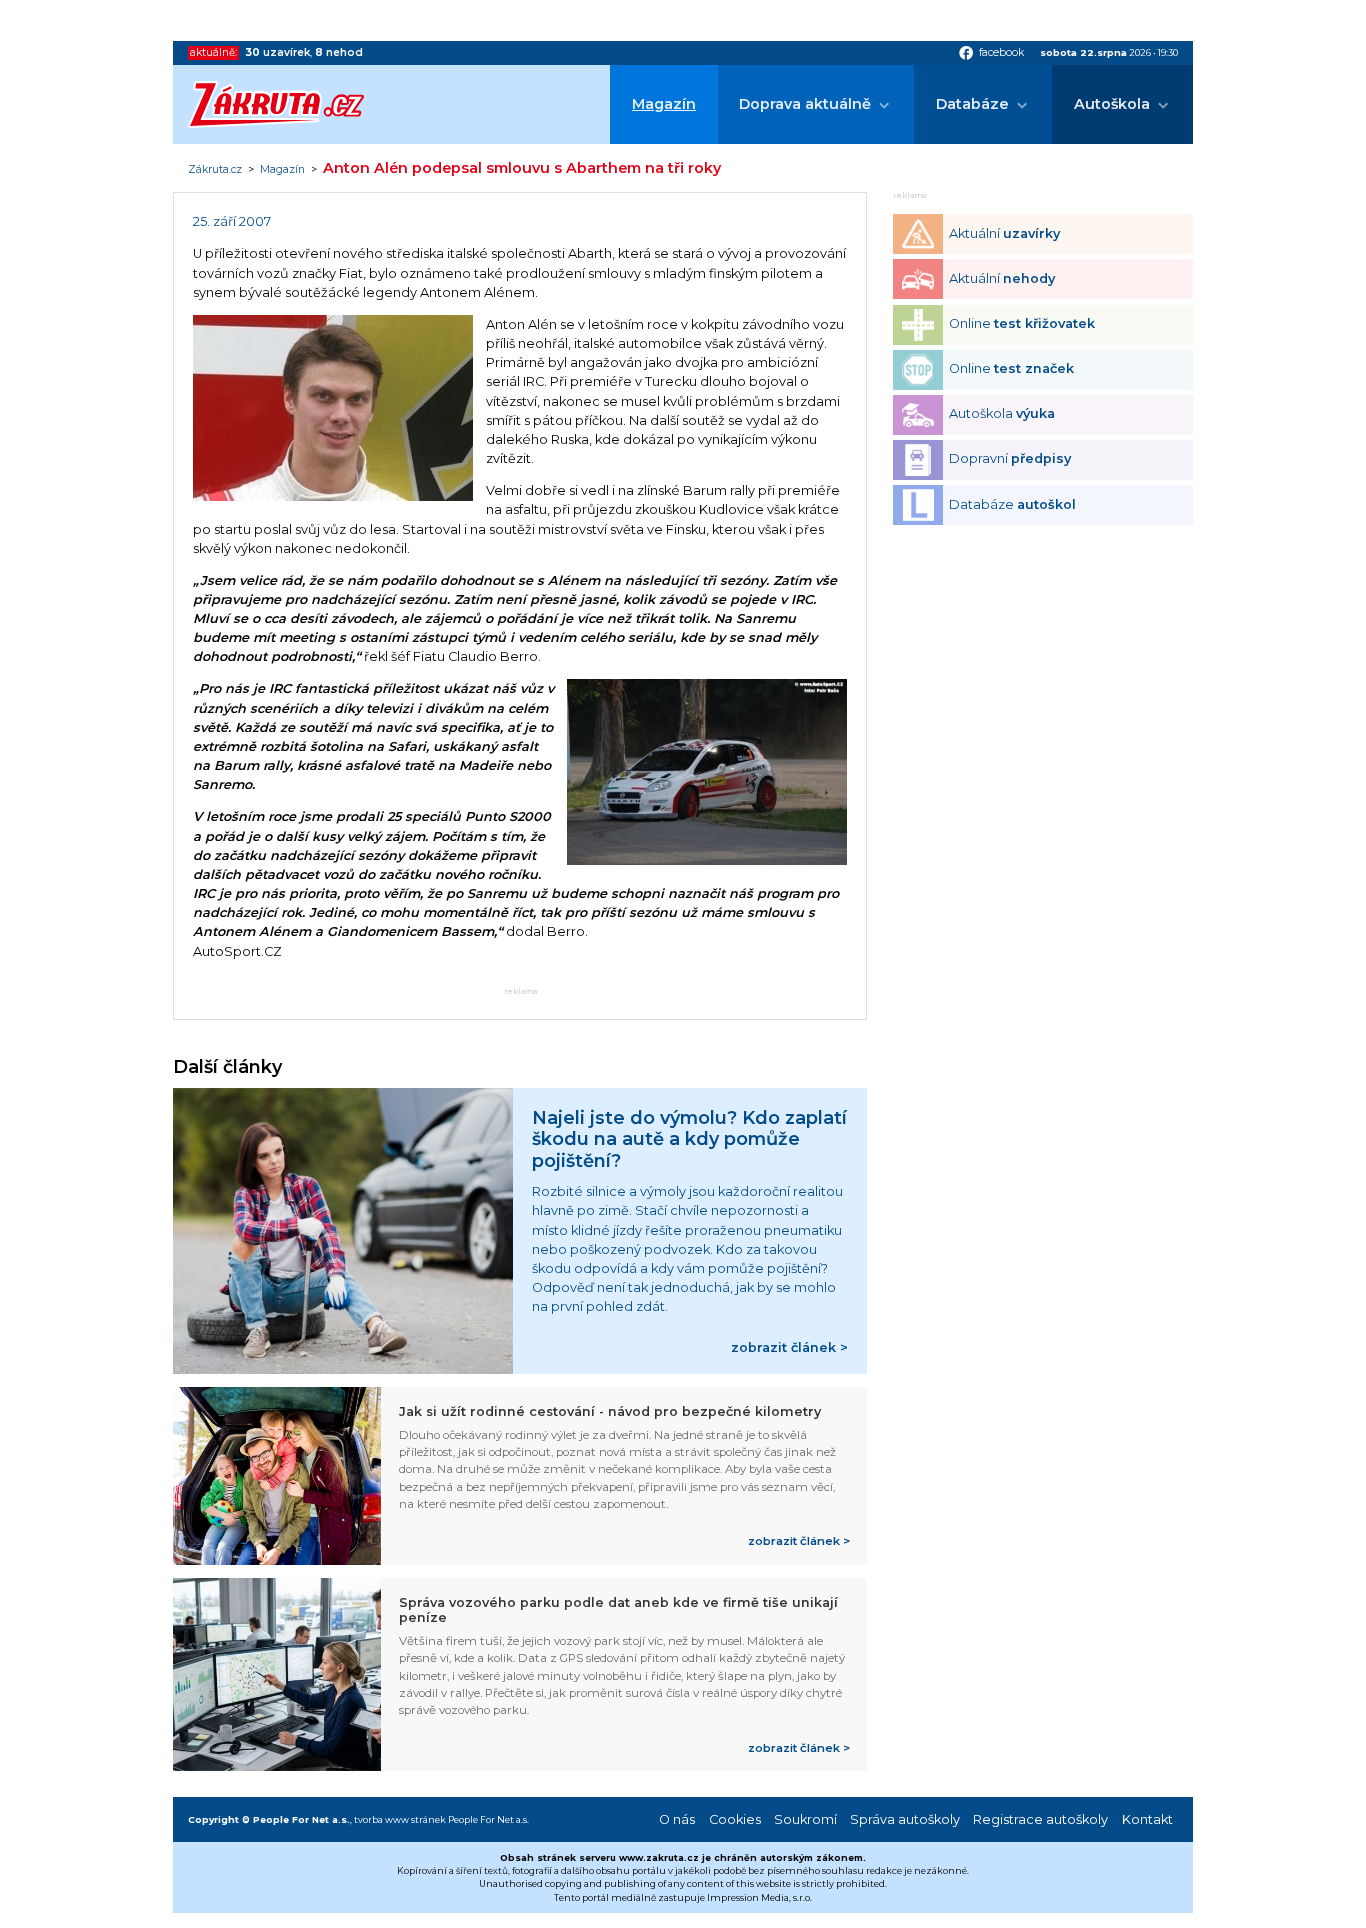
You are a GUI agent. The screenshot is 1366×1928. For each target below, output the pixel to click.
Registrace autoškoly (1040, 1819)
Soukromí (805, 1819)
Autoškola (1112, 104)
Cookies (735, 1819)
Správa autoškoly (905, 1819)
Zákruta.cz (215, 170)
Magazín (664, 104)
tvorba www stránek (400, 1819)
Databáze (972, 104)
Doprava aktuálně (805, 104)
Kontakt (1147, 1819)
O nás (677, 1819)
